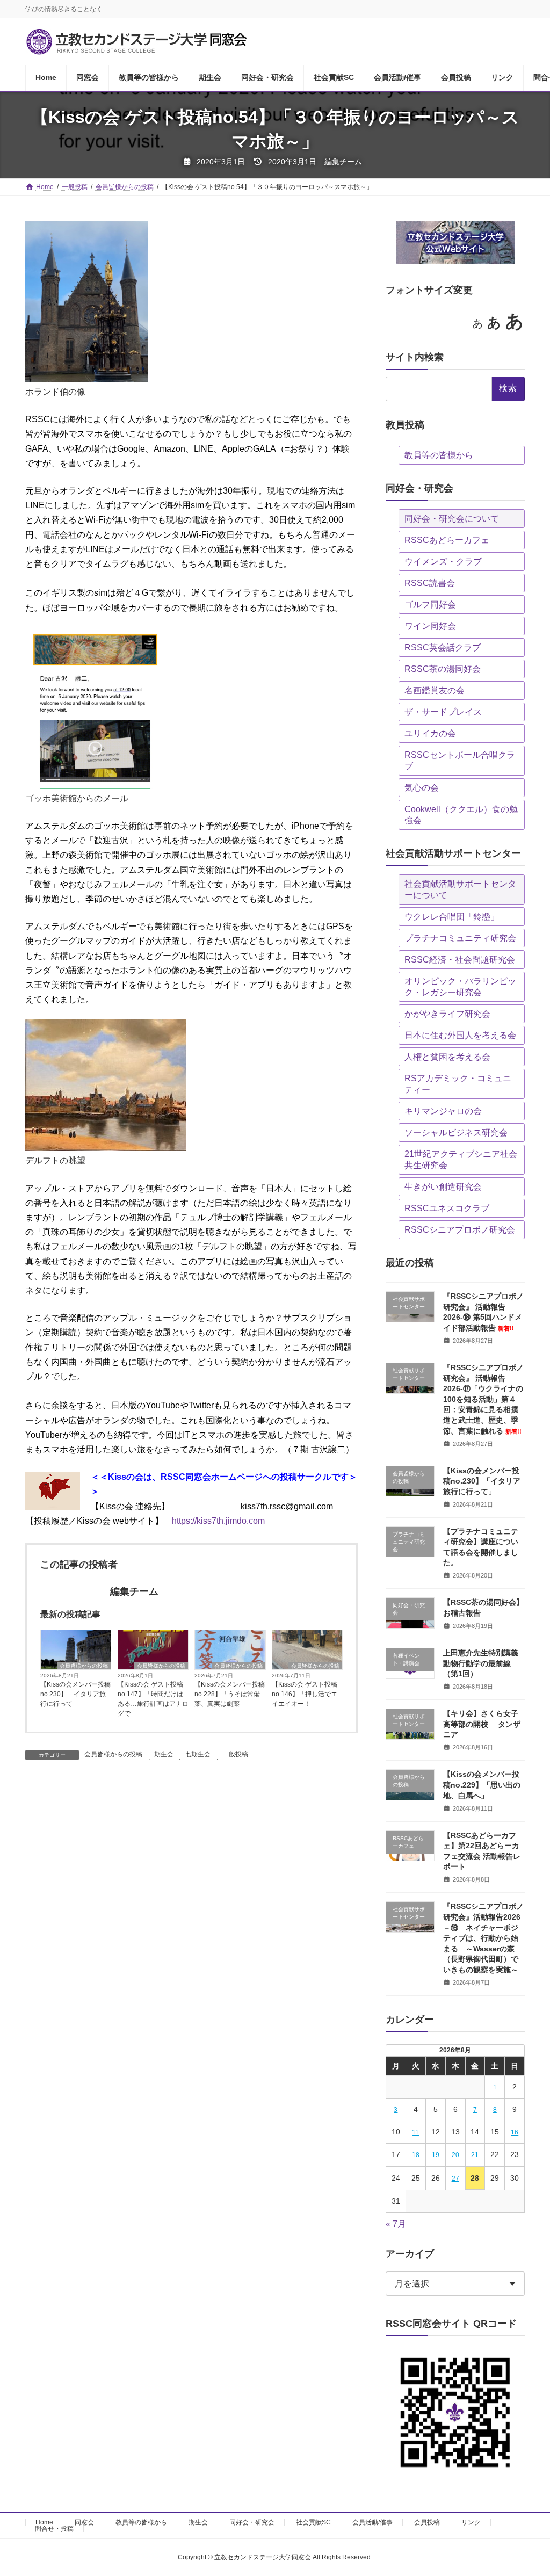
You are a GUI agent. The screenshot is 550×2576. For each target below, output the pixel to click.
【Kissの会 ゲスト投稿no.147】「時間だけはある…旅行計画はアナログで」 (153, 1699)
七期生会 (198, 1754)
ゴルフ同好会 (430, 605)
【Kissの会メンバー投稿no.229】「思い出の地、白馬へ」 (482, 1785)
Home (44, 2522)
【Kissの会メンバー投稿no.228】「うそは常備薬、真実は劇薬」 (230, 1694)
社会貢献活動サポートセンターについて (460, 889)
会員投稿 (427, 2522)
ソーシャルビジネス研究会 (456, 1133)
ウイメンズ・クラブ (443, 562)
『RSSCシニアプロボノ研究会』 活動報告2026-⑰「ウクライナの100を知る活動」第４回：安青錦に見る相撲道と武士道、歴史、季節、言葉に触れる (483, 1399)
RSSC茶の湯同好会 (443, 669)
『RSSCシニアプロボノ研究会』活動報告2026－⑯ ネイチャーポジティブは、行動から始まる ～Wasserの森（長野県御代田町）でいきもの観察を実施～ (483, 1938)
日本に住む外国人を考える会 (460, 1035)
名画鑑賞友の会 (435, 690)
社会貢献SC (313, 2522)
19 (436, 2155)
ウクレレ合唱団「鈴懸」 (452, 917)
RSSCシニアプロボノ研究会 (460, 1230)
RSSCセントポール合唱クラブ (460, 761)
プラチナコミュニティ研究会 (460, 938)
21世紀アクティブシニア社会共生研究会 (461, 1160)
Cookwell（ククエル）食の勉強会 (461, 815)
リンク (471, 2522)
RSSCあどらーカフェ (447, 540)
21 (475, 2155)
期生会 (164, 1754)
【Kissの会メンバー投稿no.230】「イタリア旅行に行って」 (75, 1694)
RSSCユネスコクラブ (447, 1208)
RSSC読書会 (430, 583)
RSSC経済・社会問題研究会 (460, 960)
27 (455, 2179)
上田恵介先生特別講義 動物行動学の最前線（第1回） (484, 1663)
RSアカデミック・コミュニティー (458, 1084)
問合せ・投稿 (54, 2529)
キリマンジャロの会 (443, 1111)
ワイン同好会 (430, 626)
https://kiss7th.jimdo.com (218, 1521)
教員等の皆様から (439, 455)
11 (415, 2133)
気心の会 (422, 788)
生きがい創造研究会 (443, 1187)
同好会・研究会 (252, 2522)
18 (416, 2155)
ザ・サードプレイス (443, 712)
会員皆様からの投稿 (84, 1666)
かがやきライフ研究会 (447, 1014)
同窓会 (84, 2522)
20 (455, 2155)
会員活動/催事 (372, 2522)
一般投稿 (235, 1754)
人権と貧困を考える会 (447, 1057)
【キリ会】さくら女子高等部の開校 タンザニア (482, 1724)
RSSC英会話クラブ (443, 647)
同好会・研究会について (452, 519)
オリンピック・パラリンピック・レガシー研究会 (460, 987)
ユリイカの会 (430, 733)
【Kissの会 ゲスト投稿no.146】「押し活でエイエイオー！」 (305, 1694)
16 (515, 2133)
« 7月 (396, 2224)
